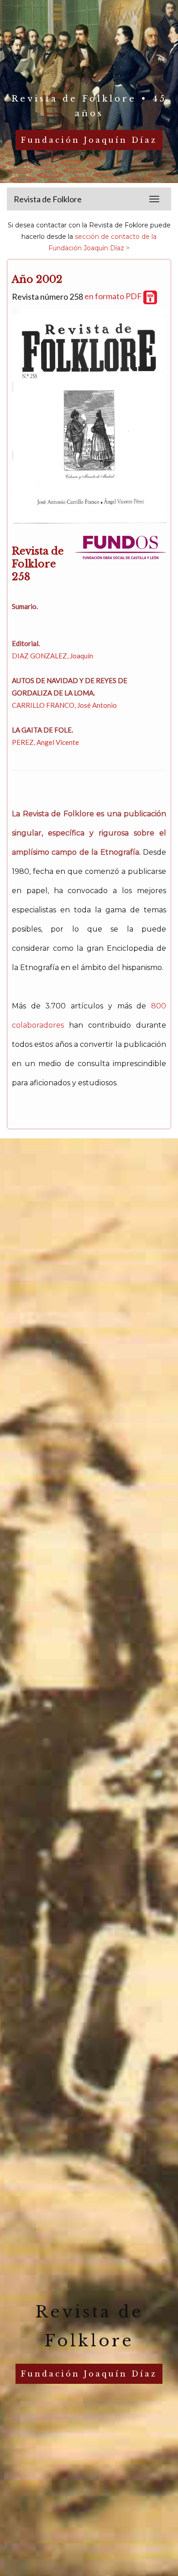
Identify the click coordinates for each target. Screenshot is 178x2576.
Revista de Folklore (48, 199)
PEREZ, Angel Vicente (45, 742)
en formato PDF (114, 296)
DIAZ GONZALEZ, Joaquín (52, 656)
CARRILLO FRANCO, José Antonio (64, 705)
